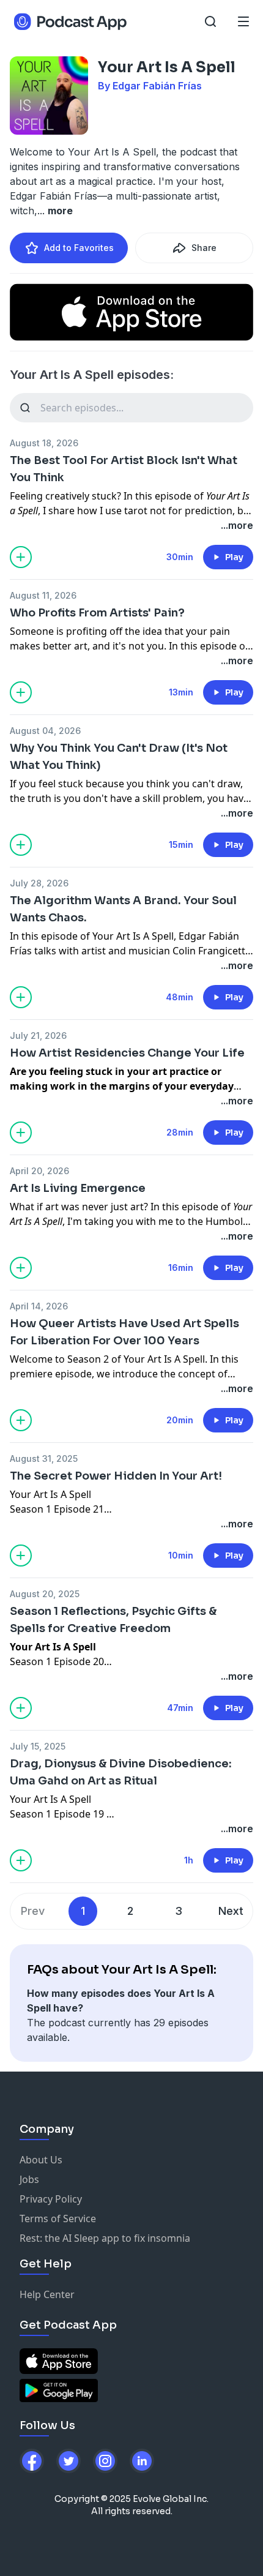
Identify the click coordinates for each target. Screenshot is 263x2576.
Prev (33, 1911)
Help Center (47, 2294)
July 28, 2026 (39, 883)
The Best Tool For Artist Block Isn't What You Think (124, 469)
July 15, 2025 (38, 1746)
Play (234, 557)
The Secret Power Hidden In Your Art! (116, 1476)
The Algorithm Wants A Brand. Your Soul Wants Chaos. (123, 909)
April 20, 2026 (39, 1171)
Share (204, 248)
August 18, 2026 (44, 443)
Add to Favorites (79, 248)
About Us (41, 2160)
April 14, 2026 (39, 1306)
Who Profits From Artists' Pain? (97, 613)
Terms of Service (58, 2218)
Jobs (29, 2179)
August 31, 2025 (44, 1458)
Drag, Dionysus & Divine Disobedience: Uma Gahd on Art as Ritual (121, 1772)
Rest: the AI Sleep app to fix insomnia (105, 2238)
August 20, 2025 (45, 1594)
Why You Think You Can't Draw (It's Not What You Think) (119, 757)
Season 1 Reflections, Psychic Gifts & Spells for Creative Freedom (113, 1620)
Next (231, 1911)
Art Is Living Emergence (78, 1188)
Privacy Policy (51, 2199)
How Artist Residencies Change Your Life (127, 1053)
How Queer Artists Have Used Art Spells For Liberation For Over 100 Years (124, 1332)
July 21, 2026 (38, 1035)
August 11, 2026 (43, 595)
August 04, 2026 (45, 731)
